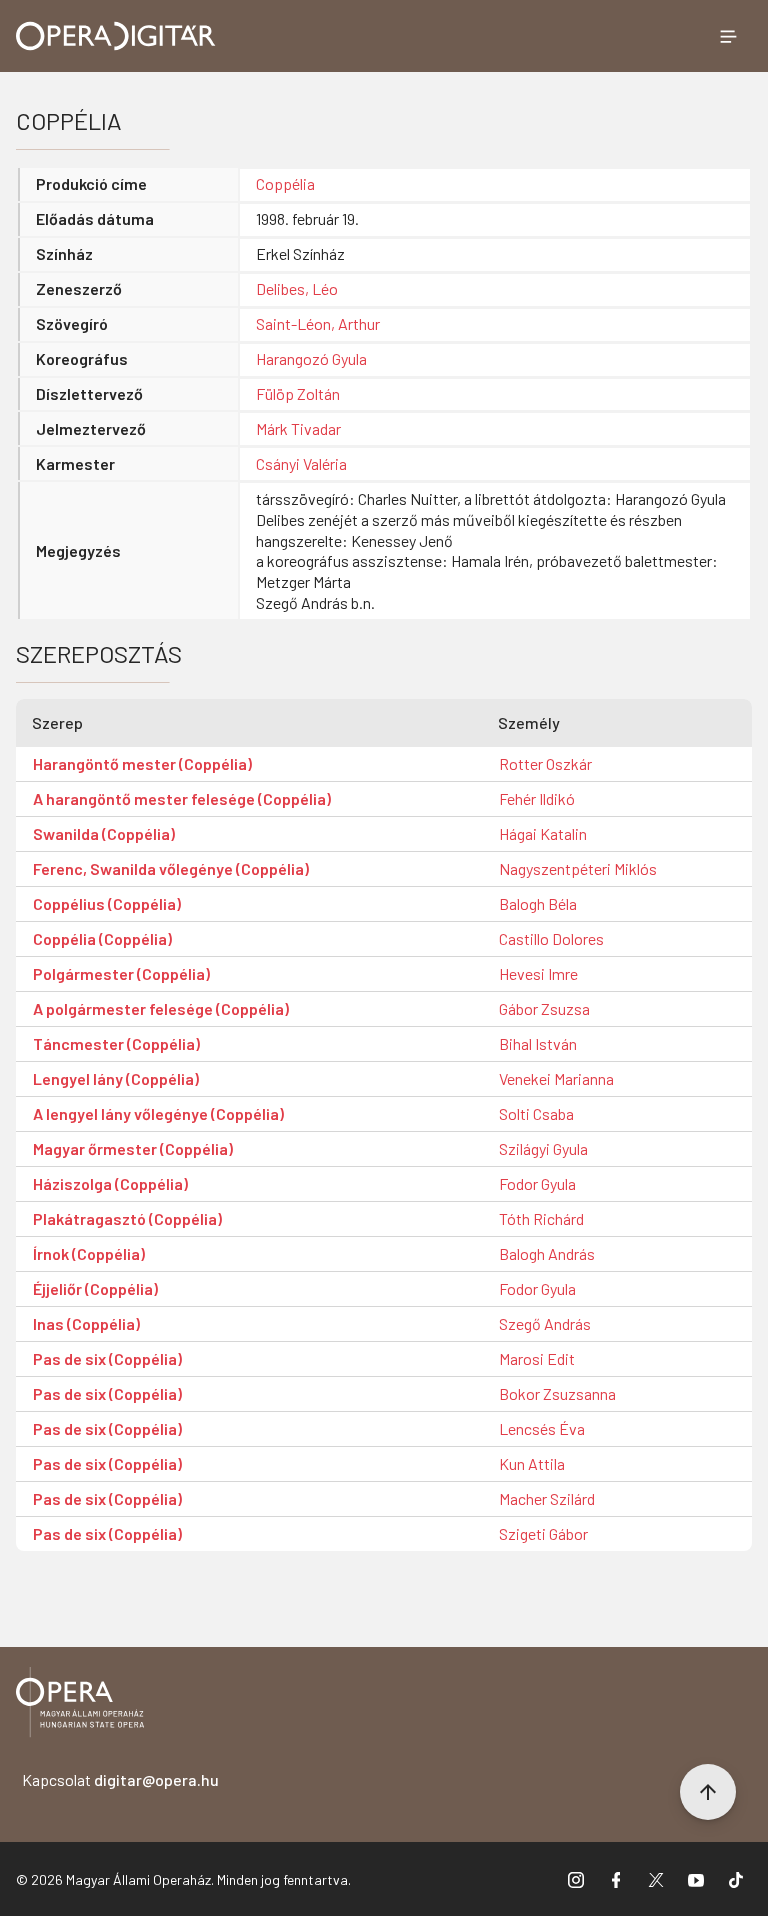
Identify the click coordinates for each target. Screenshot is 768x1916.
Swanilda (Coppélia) (104, 833)
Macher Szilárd (547, 1498)
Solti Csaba (536, 1113)
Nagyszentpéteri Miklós (578, 868)
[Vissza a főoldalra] (80, 1705)
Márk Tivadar (298, 428)
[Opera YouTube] (696, 1879)
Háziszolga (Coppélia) (110, 1183)
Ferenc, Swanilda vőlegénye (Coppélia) (171, 868)
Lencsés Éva (542, 1428)
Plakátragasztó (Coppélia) (127, 1218)
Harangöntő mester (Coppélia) (142, 763)
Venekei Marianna (556, 1078)
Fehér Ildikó (537, 798)
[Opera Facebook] (616, 1879)
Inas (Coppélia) (86, 1323)
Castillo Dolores (551, 938)
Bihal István (538, 1043)
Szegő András (545, 1323)
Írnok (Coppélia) (89, 1253)
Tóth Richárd (541, 1218)
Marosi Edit (537, 1358)
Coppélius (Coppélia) (107, 903)
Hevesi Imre (538, 973)
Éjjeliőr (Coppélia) (95, 1288)
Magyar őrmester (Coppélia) (133, 1148)
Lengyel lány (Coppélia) (116, 1078)
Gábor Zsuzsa (544, 1008)
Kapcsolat (120, 1779)
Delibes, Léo (297, 288)
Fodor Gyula (537, 1183)
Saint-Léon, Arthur (318, 323)
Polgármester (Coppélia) (121, 973)
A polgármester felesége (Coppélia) (161, 1008)
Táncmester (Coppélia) (116, 1043)
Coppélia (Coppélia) (102, 938)
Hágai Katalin (543, 833)
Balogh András (547, 1253)
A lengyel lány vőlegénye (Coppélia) (158, 1113)
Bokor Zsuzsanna (557, 1393)
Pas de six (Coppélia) (107, 1358)
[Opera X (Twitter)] (656, 1879)
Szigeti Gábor (543, 1533)
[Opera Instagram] (576, 1879)
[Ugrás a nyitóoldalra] (116, 36)
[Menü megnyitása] (728, 36)
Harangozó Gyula (311, 358)
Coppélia (285, 183)
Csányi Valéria (301, 463)
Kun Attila (532, 1463)
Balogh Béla (538, 903)
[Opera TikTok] (736, 1879)
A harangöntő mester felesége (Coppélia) (182, 798)
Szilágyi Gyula (543, 1148)
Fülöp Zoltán (298, 393)
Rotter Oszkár (545, 763)
